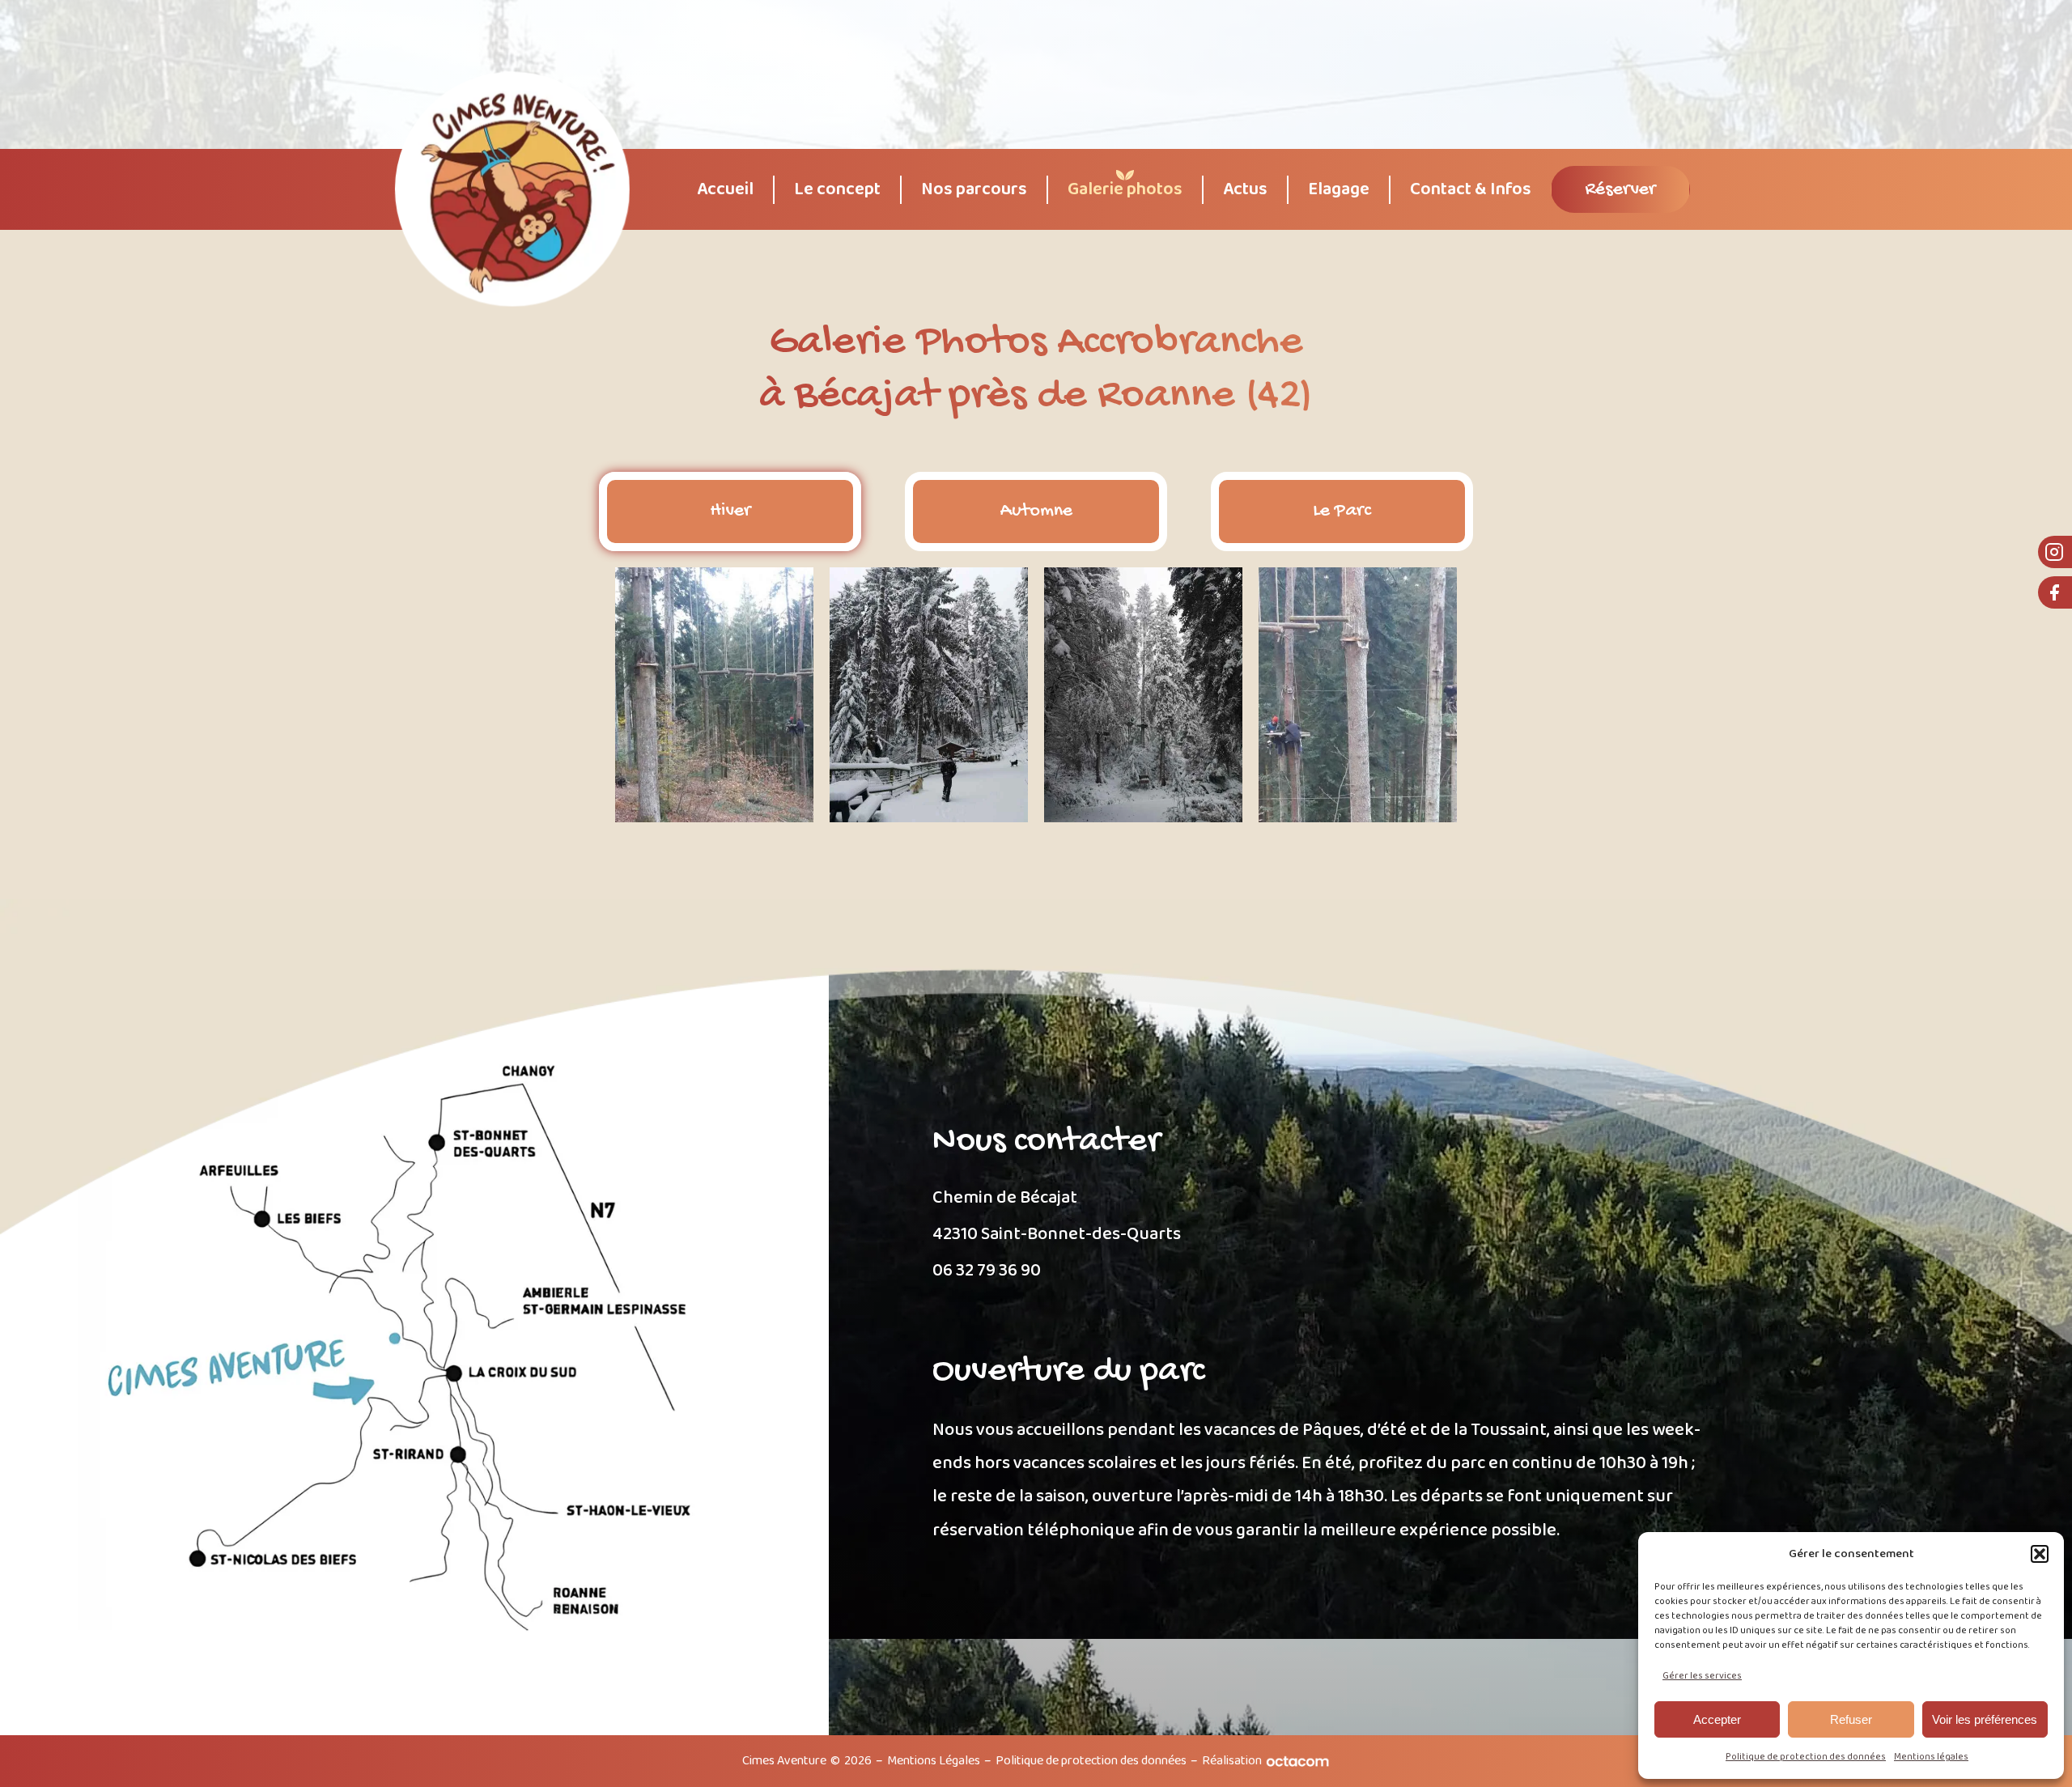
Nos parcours (974, 190)
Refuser (1851, 1719)
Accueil (725, 190)
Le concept (837, 190)
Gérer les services (1702, 1676)
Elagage (1339, 190)
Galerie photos (1125, 190)
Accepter (1717, 1719)
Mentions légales (1931, 1757)
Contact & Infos (1471, 190)
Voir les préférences (1985, 1719)
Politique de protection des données (1806, 1757)
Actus (1245, 190)
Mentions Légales (934, 1761)
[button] (2040, 1554)
